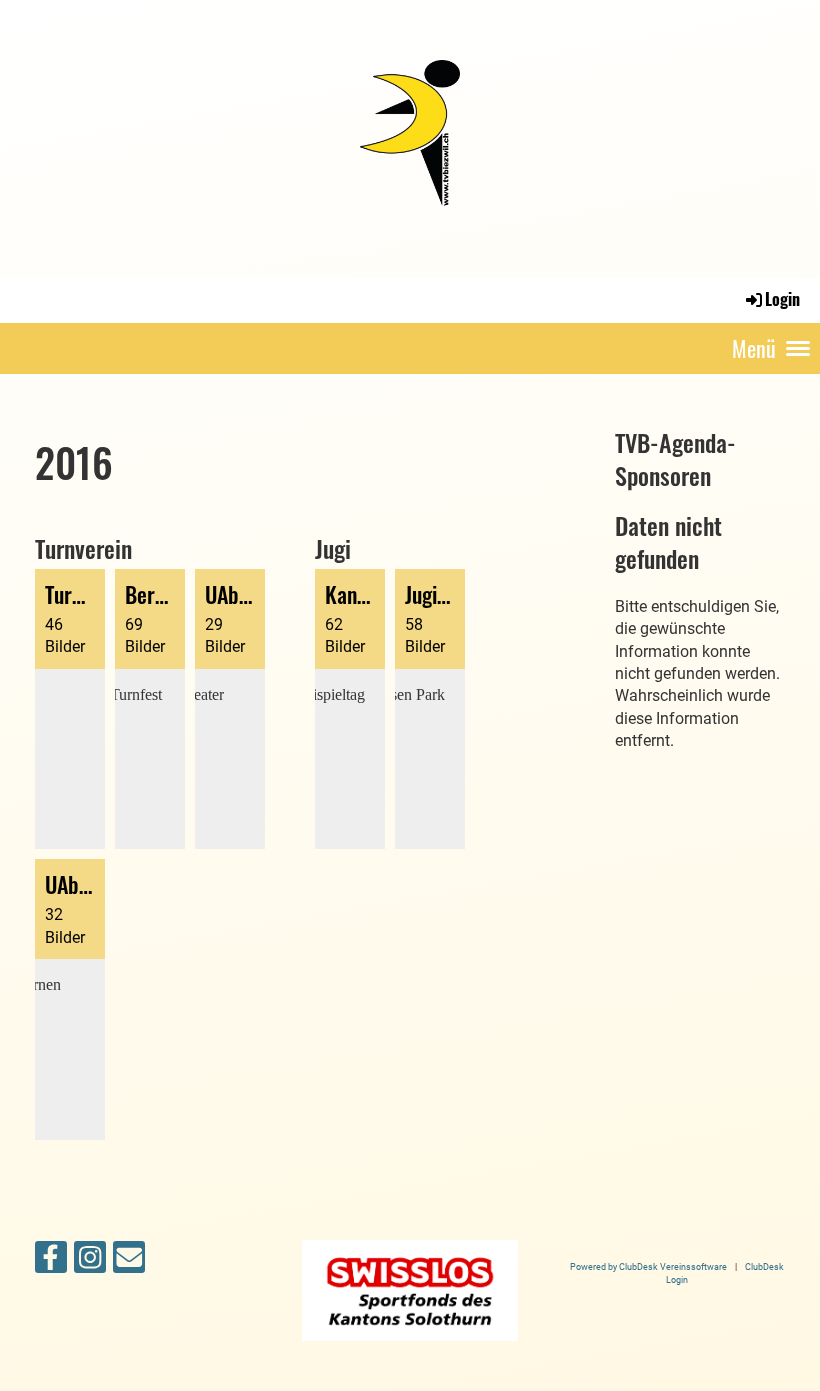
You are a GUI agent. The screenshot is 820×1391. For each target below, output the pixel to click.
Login (782, 299)
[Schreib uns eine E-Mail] (129, 1262)
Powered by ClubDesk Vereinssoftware (648, 1266)
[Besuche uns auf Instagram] (90, 1262)
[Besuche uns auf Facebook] (51, 1262)
